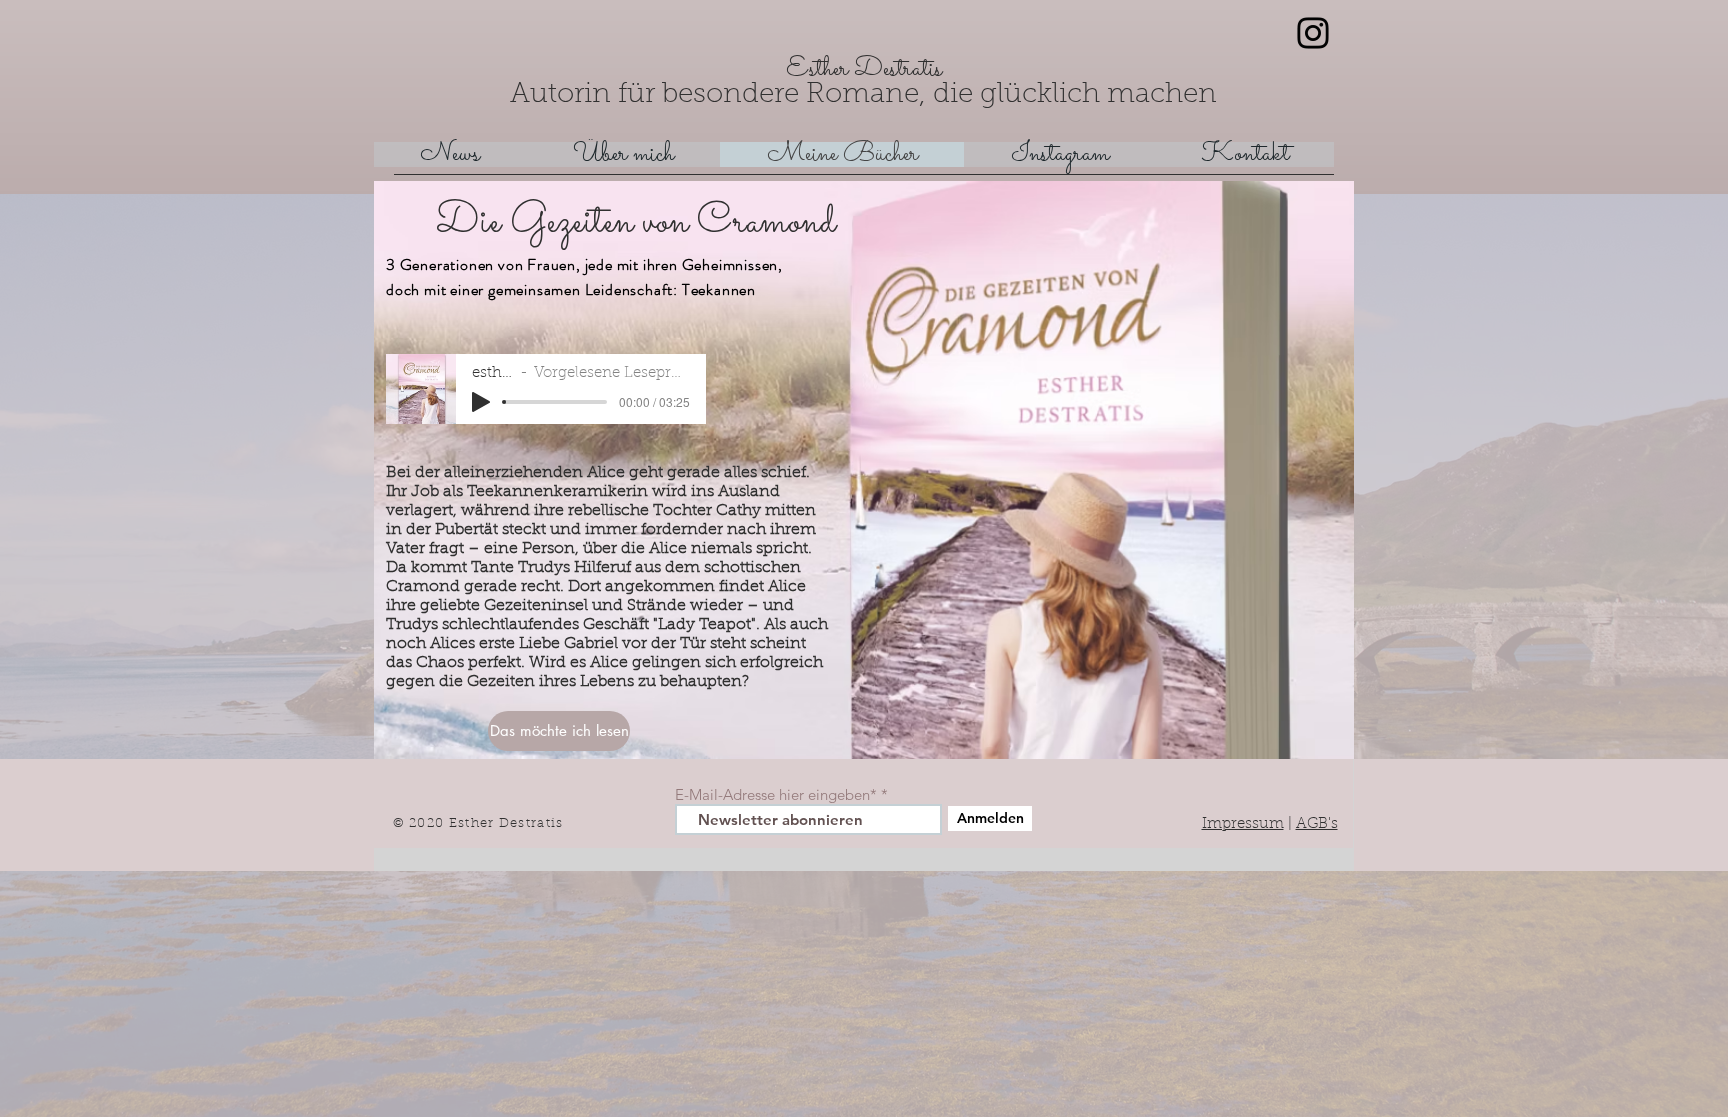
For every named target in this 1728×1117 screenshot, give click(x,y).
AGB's (1317, 824)
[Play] (481, 402)
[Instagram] (1313, 33)
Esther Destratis (864, 69)
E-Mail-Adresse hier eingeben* (776, 794)
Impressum (1243, 824)
